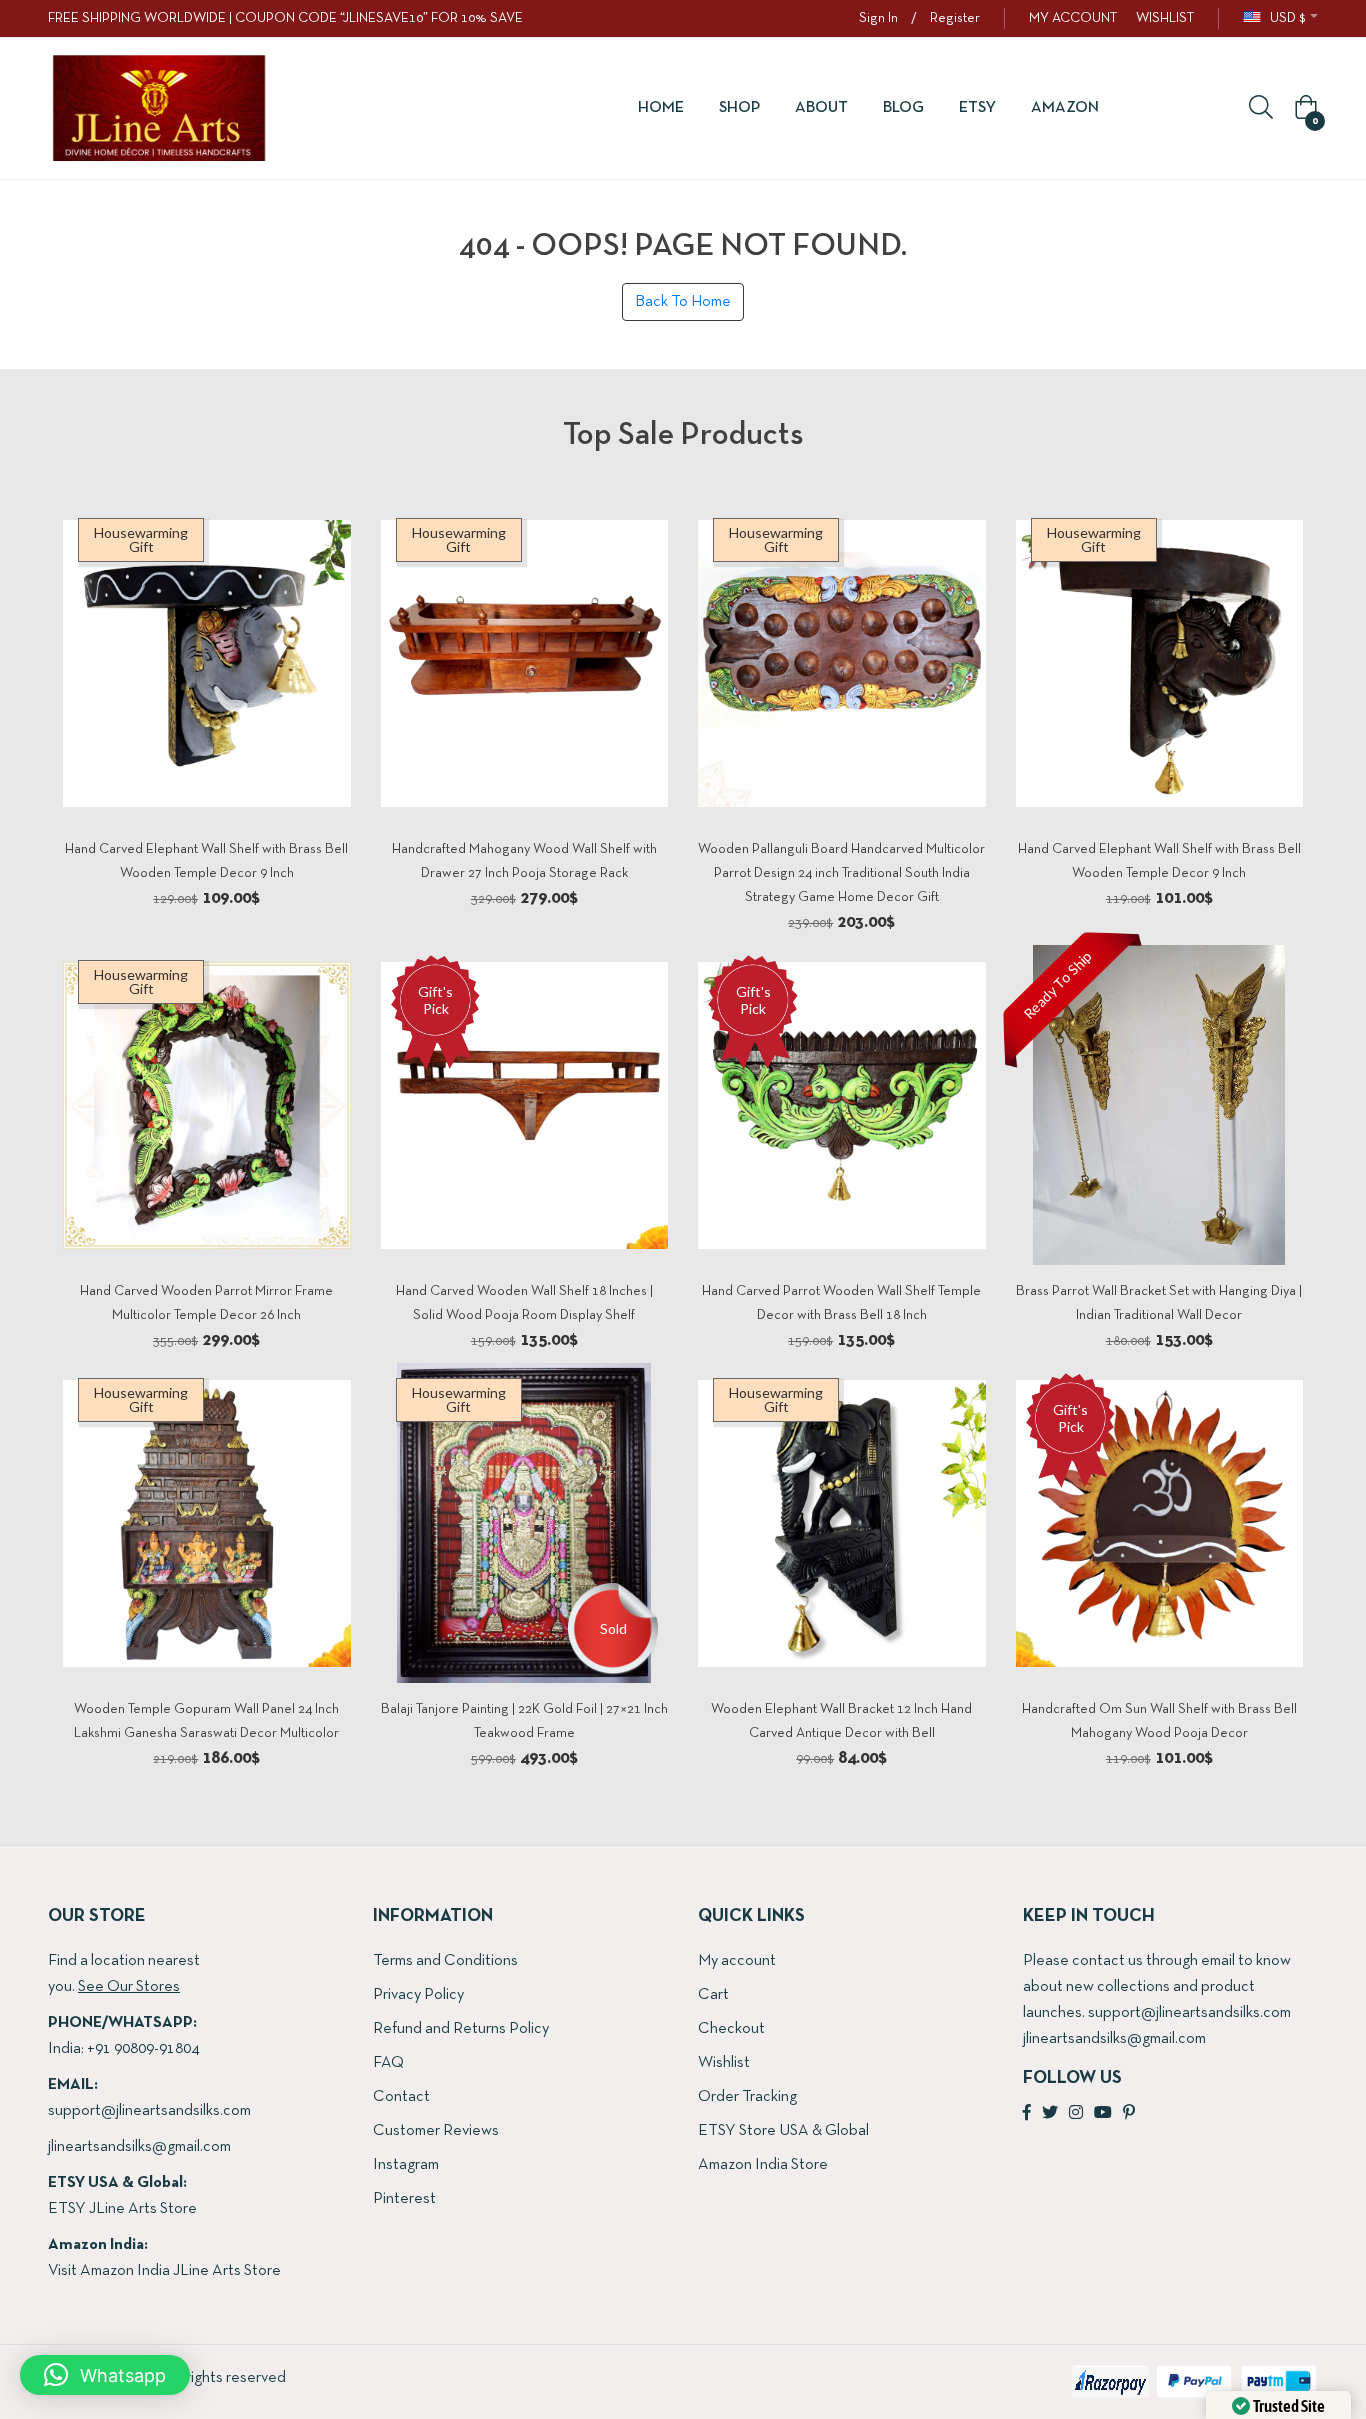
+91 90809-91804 (143, 2049)
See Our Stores (129, 1987)
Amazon (1065, 108)
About (821, 108)
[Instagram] (1076, 2114)
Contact (401, 2097)
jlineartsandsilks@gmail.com (139, 2147)
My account (737, 1961)
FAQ (388, 2063)
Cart (713, 1995)
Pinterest (404, 2199)
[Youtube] (1103, 2114)
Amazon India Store (763, 2165)
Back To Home (683, 302)
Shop (739, 108)
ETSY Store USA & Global (783, 2131)
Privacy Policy (418, 1995)
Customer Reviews (436, 2131)
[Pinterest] (1129, 2114)
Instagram (406, 2165)
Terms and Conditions (445, 1961)
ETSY (977, 108)
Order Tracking (747, 2097)
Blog (903, 108)
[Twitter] (1050, 2114)
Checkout (731, 2029)
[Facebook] (1027, 2114)
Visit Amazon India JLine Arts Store (164, 2271)
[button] (1303, 109)
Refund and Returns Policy (461, 2029)
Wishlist (724, 2063)
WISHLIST (1165, 18)
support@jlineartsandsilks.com (149, 2111)
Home (661, 108)
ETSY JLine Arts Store (122, 2209)
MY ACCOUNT (1073, 18)
